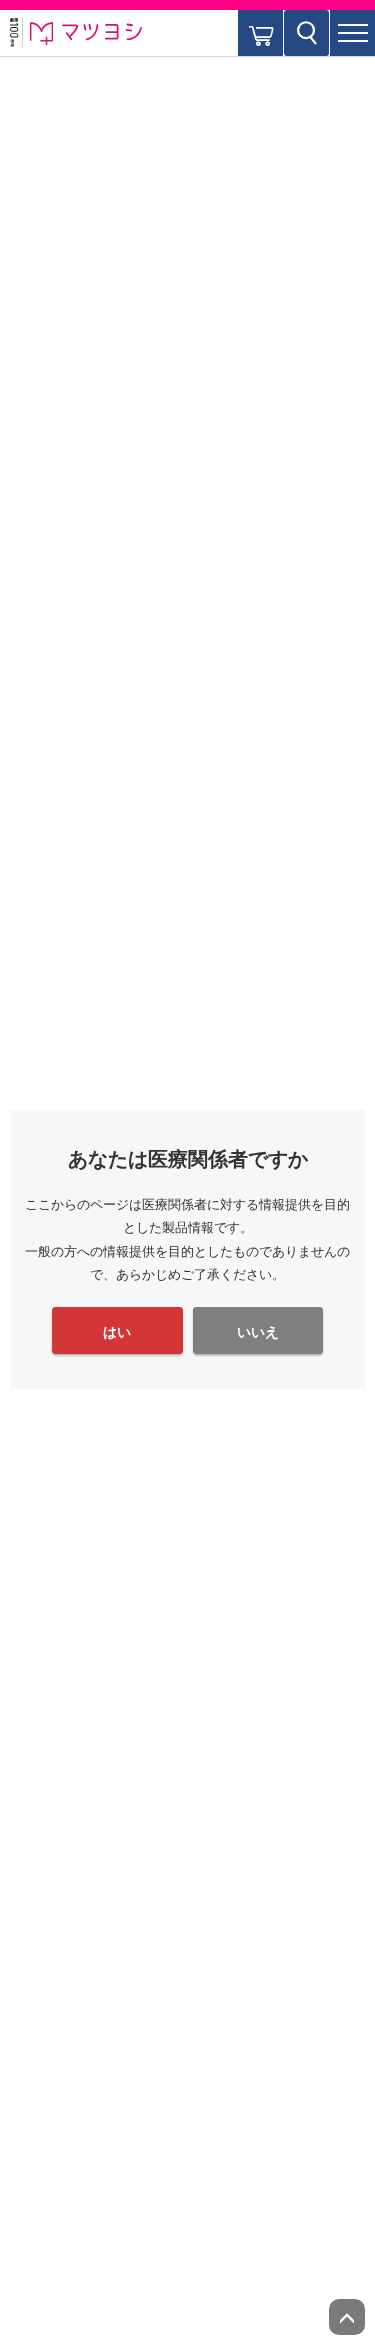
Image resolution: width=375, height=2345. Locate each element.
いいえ (258, 1332)
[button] (352, 33)
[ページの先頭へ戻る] (347, 2317)
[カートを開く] (260, 33)
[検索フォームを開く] (306, 33)
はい (117, 1332)
